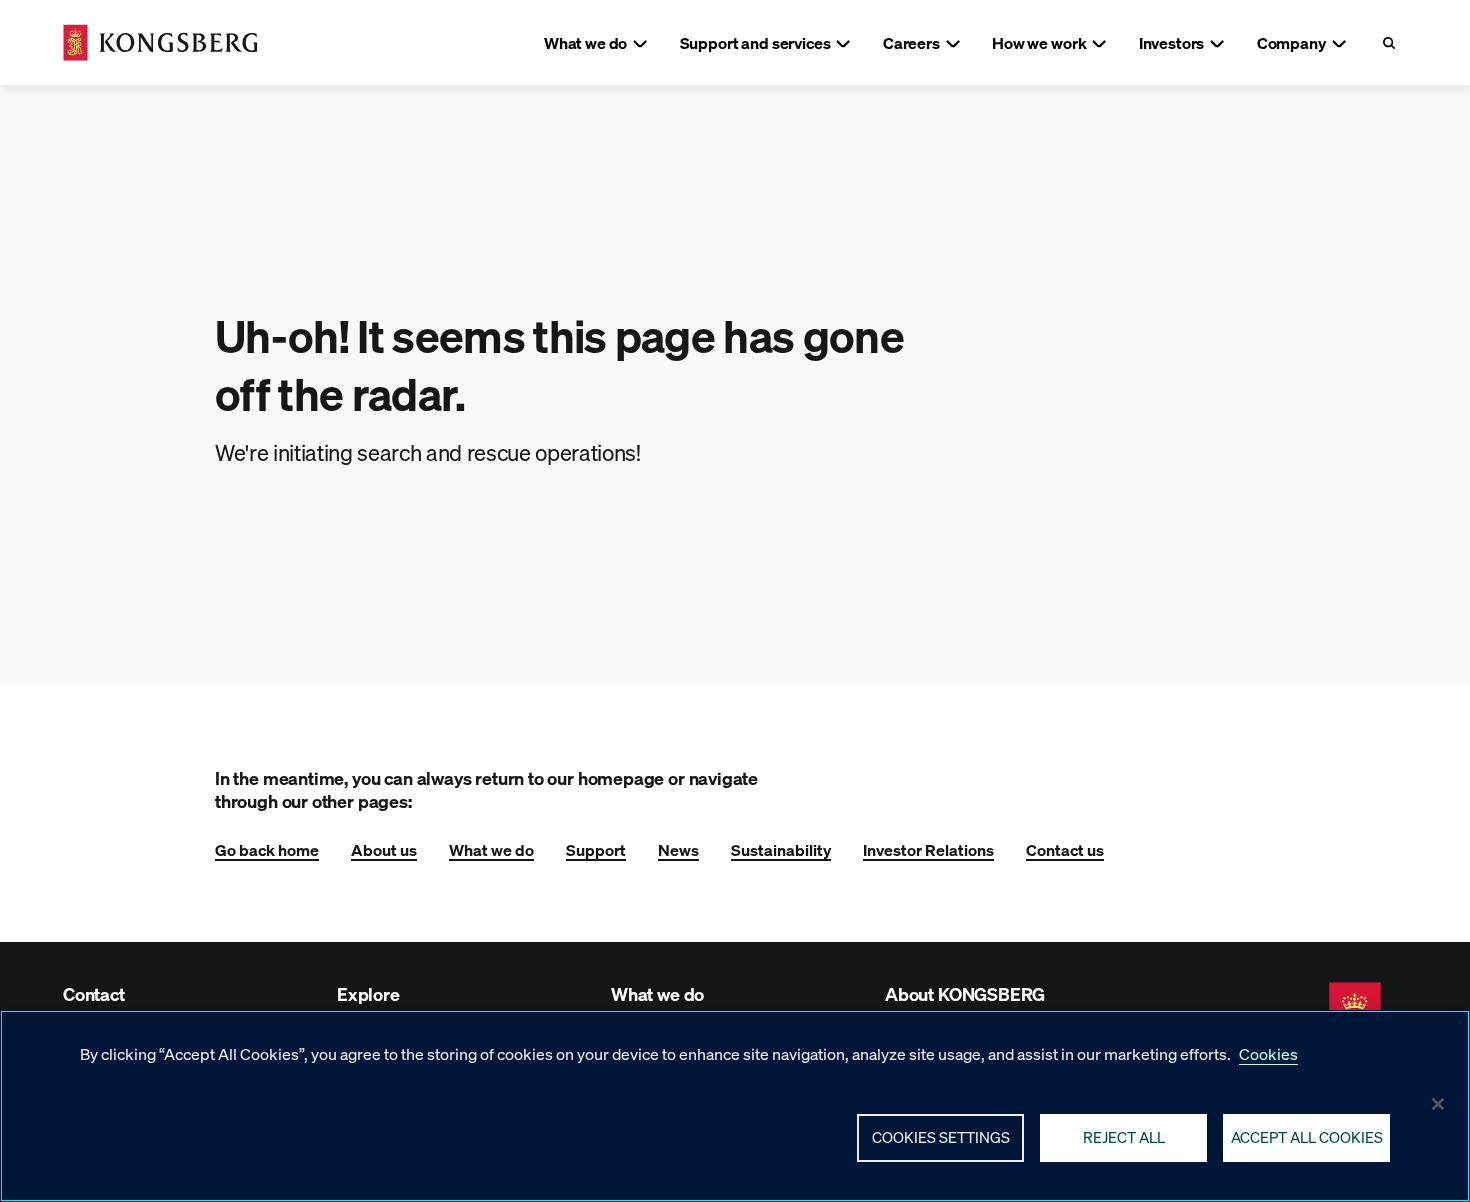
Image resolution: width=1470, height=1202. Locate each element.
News (678, 849)
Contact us (1065, 849)
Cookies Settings (941, 1137)
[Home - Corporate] (160, 42)
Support (596, 849)
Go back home (267, 849)
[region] (735, 1106)
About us (384, 849)
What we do (491, 849)
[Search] (1388, 42)
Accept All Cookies (1307, 1137)
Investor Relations (928, 849)
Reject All (1124, 1137)
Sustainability (781, 849)
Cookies (1268, 1053)
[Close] (1438, 1104)
